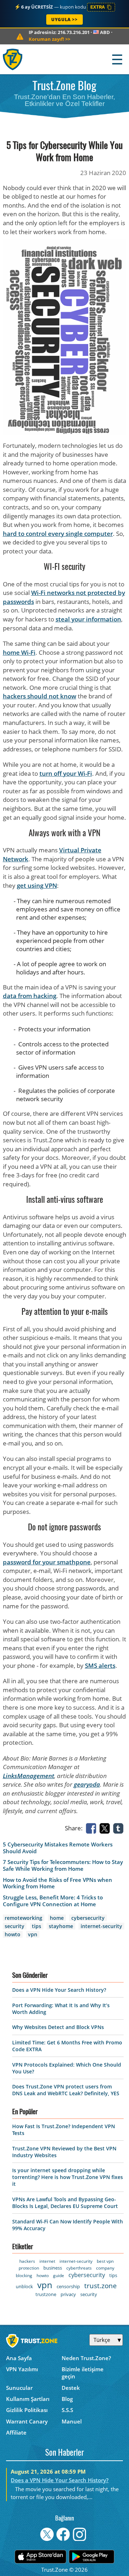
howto (13, 1934)
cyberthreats (79, 2268)
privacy (68, 2294)
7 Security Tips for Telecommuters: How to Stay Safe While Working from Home (63, 1865)
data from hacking (30, 996)
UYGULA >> (64, 20)
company (105, 2268)
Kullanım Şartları (28, 2399)
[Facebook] (92, 1828)
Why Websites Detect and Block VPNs (58, 2027)
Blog (67, 2399)
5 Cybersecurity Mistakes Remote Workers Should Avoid (58, 1848)
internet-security (101, 1926)
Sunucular (19, 2388)
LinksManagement (28, 1776)
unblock (24, 2286)
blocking (24, 2275)
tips (37, 1926)
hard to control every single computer (58, 534)
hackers (27, 2261)
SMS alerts (100, 1665)
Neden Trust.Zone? (86, 2358)
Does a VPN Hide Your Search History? (59, 1990)
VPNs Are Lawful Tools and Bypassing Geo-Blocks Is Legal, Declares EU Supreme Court (65, 2203)
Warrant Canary (27, 2421)
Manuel (72, 2421)
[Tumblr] (120, 1828)
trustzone (46, 2294)
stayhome (61, 1926)
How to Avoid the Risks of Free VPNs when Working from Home (58, 1883)
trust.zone (101, 2286)
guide (59, 2275)
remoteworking (23, 1918)
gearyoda (87, 1784)
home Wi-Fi (19, 652)
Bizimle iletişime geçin (83, 2373)
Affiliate (16, 2432)
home (57, 1918)
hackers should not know (40, 696)
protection (29, 2268)
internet (47, 2261)
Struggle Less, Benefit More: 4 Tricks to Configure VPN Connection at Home (53, 1901)
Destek (71, 2388)
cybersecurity (88, 1918)
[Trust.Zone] (13, 59)
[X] (106, 1828)
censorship (68, 2286)
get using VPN (37, 885)
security (15, 1926)
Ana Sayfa (19, 2358)
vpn (33, 1934)
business (53, 2268)
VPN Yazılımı (22, 2369)
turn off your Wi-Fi (66, 773)
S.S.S (67, 2410)
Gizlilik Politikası (27, 2410)
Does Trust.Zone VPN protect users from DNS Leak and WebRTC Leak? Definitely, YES (66, 2090)
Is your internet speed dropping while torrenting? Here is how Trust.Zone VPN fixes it (68, 2177)
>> (49, 39)
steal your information (88, 619)
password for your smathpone (47, 1562)
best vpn (105, 2261)
